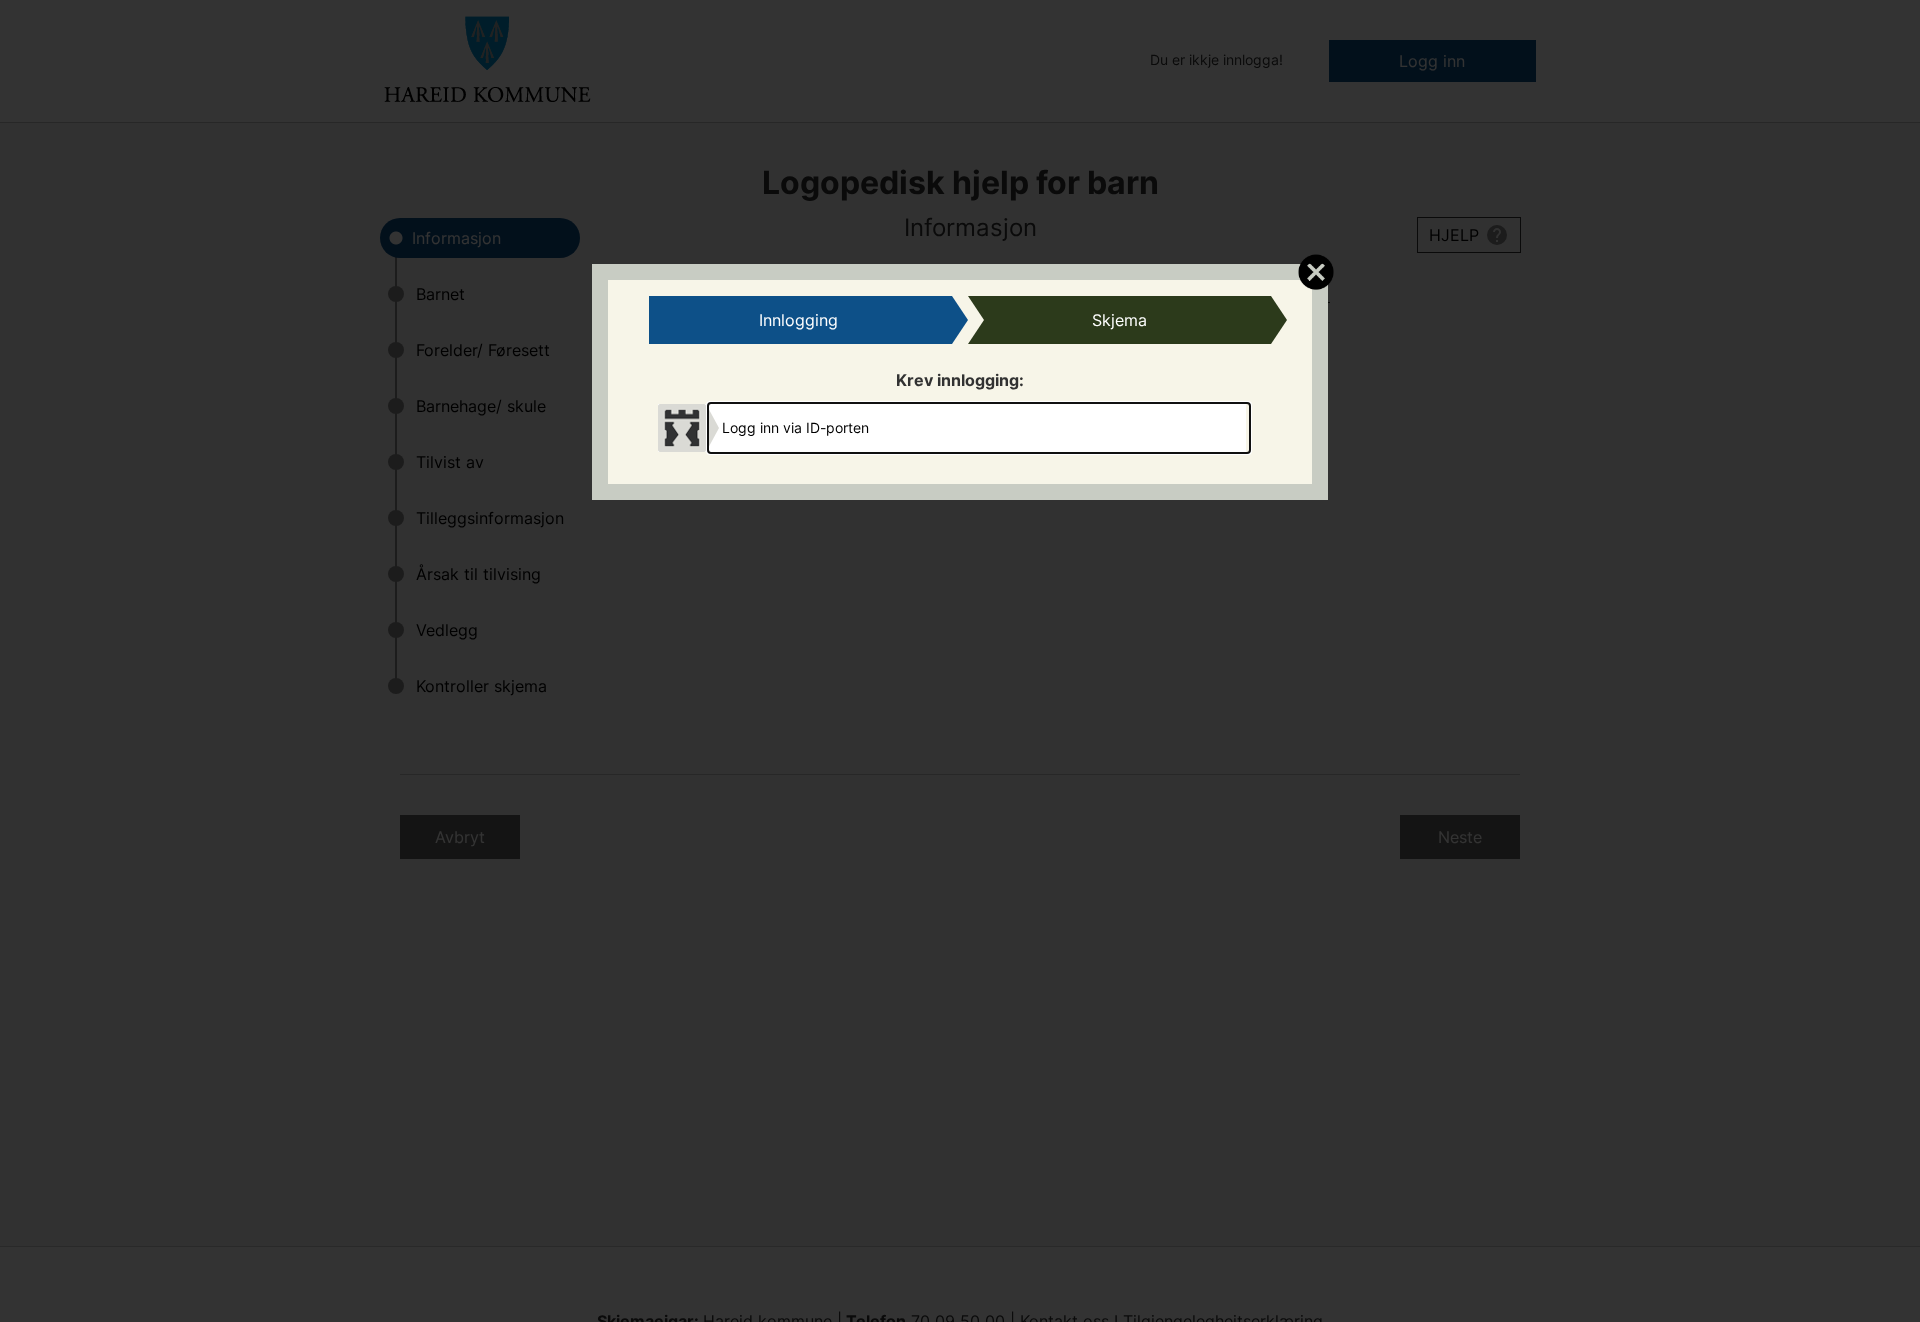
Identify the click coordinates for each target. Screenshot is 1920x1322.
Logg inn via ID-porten (795, 427)
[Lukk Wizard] (1315, 271)
